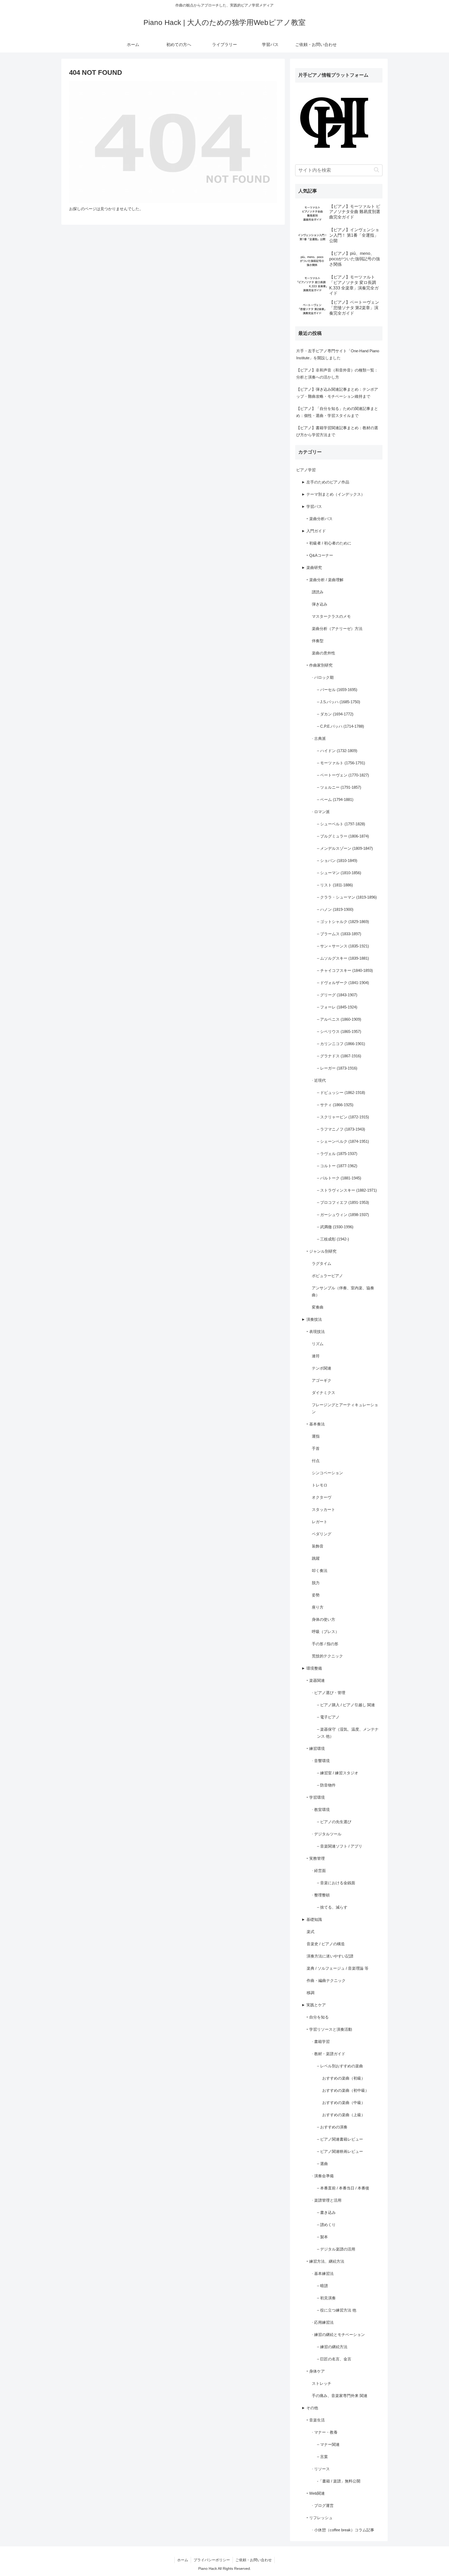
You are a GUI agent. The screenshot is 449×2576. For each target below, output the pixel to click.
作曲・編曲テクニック (326, 1980)
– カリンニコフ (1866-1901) (341, 1044)
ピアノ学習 (306, 470)
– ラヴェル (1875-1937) (337, 1154)
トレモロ (320, 1485)
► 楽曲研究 (312, 567)
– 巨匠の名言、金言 (334, 2359)
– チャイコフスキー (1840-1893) (345, 970)
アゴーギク (322, 1380)
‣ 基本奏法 (316, 1424)
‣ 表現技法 (316, 1332)
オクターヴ (322, 1497)
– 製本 (322, 2237)
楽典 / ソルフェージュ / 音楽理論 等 (338, 1968)
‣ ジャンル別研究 (322, 1251)
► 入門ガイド (314, 531)
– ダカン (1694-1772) (335, 714)
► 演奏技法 (312, 1319)
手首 (316, 1448)
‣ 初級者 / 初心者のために (329, 543)
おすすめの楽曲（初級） (344, 2078)
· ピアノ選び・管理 (329, 1693)
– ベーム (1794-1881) (335, 799)
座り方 (318, 1607)
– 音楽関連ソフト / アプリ (340, 1846)
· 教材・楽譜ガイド (329, 2054)
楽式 (311, 1932)
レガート (320, 1522)
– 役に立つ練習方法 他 (337, 2310)
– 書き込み (326, 2212)
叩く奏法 (320, 1571)
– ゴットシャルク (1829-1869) (343, 922)
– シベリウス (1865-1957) (339, 1031)
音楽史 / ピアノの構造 (326, 1944)
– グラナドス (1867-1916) (339, 1056)
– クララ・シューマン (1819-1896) (347, 897)
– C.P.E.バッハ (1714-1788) (341, 726)
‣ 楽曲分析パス (320, 519)
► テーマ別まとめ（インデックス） (333, 494)
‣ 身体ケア (316, 2371)
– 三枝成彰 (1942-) (333, 1239)
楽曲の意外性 (323, 653)
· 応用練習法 (323, 2322)
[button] (376, 170)
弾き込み (320, 604)
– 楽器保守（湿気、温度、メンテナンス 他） (348, 1733)
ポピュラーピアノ (327, 1276)
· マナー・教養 (325, 2432)
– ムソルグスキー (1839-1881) (343, 958)
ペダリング (322, 1534)
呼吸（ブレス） (325, 1632)
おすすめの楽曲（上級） (344, 2115)
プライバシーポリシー (212, 2560)
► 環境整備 (312, 1668)
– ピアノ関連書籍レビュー (340, 2139)
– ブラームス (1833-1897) (339, 934)
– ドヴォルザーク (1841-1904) (343, 983)
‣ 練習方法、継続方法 (325, 2261)
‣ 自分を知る (318, 2017)
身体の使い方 (323, 1619)
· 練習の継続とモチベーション (338, 2335)
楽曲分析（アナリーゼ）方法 (337, 629)
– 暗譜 (322, 2286)
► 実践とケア (314, 2005)
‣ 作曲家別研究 (320, 665)
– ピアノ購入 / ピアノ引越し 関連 (346, 1705)
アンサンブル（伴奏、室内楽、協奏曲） (343, 1291)
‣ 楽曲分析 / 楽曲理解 (325, 580)
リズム (318, 1344)
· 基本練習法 (323, 2273)
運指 (316, 1436)
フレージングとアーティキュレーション (345, 1408)
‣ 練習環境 (316, 1748)
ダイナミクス (323, 1393)
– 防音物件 (326, 1785)
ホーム (183, 2560)
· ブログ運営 (323, 2505)
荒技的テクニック (327, 1656)
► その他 (310, 2408)
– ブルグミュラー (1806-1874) (343, 836)
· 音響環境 (321, 1761)
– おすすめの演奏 (332, 2127)
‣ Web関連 (316, 2493)
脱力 (316, 1583)
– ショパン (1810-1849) (337, 861)
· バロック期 (323, 677)
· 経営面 (319, 1871)
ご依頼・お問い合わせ (254, 2560)
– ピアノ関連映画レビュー (340, 2151)
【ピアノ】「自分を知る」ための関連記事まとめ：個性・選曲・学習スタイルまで (337, 412)
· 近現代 (319, 1080)
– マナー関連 (328, 2444)
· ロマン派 (321, 812)
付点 (316, 1461)
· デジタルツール (327, 1834)
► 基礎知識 (312, 1919)
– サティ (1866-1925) (335, 1105)
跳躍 (316, 1558)
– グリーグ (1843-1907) (337, 995)
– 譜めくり (326, 2225)
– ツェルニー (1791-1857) (339, 787)
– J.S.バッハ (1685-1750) (339, 702)
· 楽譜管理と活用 (327, 2200)
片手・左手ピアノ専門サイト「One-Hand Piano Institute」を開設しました (338, 354)
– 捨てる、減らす (332, 1907)
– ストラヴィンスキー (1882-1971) (347, 1190)
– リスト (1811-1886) (335, 885)
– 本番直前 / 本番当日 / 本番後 (343, 2188)
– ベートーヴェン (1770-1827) (343, 775)
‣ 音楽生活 (316, 2420)
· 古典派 (319, 738)
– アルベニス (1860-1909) (339, 1019)
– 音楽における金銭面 (336, 1883)
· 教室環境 (321, 1810)
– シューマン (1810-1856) (339, 873)
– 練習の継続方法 (332, 2347)
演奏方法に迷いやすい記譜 (330, 1956)
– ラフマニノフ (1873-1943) (341, 1129)
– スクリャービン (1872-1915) (343, 1117)
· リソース (321, 2469)
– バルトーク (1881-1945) (339, 1178)
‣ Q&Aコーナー (320, 555)
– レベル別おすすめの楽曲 (340, 2066)
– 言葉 (322, 2457)
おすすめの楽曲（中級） (344, 2103)
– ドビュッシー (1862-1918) (341, 1093)
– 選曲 (322, 2164)
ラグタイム (322, 1263)
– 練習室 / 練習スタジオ (338, 1773)
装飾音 (318, 1546)
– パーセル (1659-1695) (337, 690)
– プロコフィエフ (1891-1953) (343, 1202)
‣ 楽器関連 (316, 1680)
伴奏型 (318, 641)
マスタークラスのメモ (331, 616)
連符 (316, 1356)
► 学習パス (312, 506)
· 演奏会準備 (323, 2176)
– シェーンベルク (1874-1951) (343, 1141)
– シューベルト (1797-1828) (341, 824)
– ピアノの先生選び (334, 1822)
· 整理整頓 (321, 1895)
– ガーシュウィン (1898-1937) (343, 1215)
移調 (311, 1993)
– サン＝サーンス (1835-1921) (343, 946)
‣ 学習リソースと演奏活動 (329, 2029)
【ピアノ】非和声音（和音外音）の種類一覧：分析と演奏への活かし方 (337, 374)
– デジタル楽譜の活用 (336, 2249)
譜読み (318, 592)
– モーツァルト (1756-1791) (341, 763)
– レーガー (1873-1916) (337, 1068)
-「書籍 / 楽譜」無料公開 (339, 2481)
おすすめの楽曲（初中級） (346, 2090)
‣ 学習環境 (316, 1797)
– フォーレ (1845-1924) (337, 1007)
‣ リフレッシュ (320, 2518)
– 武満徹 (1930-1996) (335, 1227)
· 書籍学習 (321, 2041)
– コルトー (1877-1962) (337, 1166)
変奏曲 (318, 1307)
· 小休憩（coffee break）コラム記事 (343, 2530)
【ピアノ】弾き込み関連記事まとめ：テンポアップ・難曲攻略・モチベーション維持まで (337, 393)
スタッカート (323, 1509)
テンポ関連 (322, 1368)
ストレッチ (322, 2383)
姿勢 (316, 1595)
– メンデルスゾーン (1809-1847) (345, 848)
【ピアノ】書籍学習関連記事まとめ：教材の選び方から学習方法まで (337, 431)
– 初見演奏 (326, 2298)
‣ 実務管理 (316, 1858)
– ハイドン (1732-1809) (337, 751)
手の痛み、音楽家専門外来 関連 (340, 2396)
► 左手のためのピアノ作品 (325, 482)
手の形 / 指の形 (325, 1644)
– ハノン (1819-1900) (335, 909)
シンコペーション (327, 1473)
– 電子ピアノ (328, 1717)
